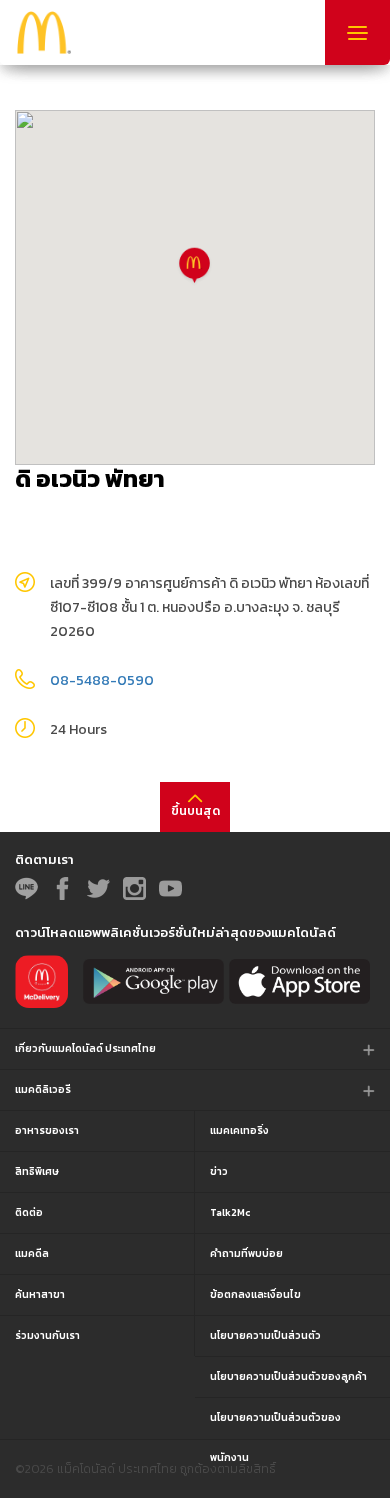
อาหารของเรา (47, 1130)
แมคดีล (32, 1253)
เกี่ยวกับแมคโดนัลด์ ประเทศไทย (85, 1048)
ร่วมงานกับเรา (47, 1335)
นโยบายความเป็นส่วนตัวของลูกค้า (288, 1376)
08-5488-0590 (102, 680)
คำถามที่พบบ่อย (246, 1253)
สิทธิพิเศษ (37, 1171)
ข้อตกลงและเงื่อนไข (255, 1294)
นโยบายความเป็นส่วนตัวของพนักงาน (275, 1424)
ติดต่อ (29, 1212)
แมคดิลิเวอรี (43, 1089)
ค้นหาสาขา (40, 1294)
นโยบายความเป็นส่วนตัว (265, 1335)
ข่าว (219, 1171)
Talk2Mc (230, 1212)
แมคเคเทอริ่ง (239, 1130)
